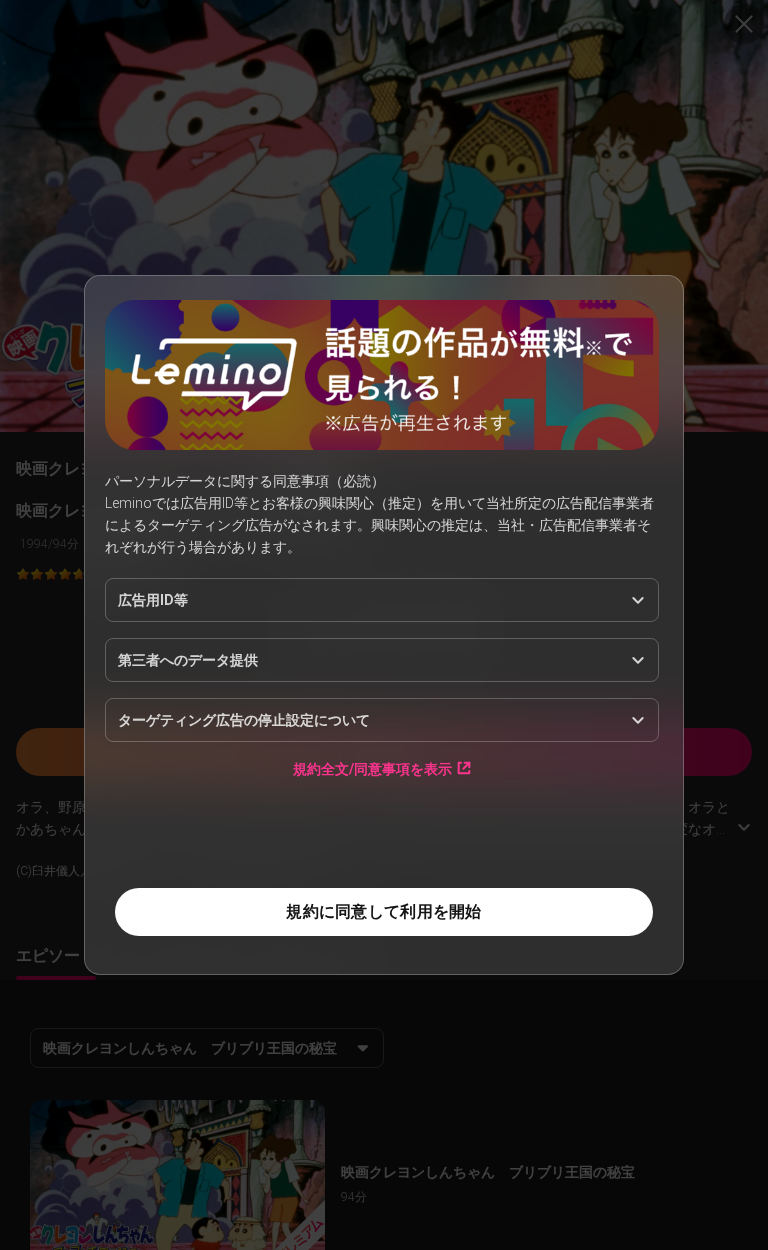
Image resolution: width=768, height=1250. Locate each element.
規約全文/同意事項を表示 (372, 768)
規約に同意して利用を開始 (383, 911)
